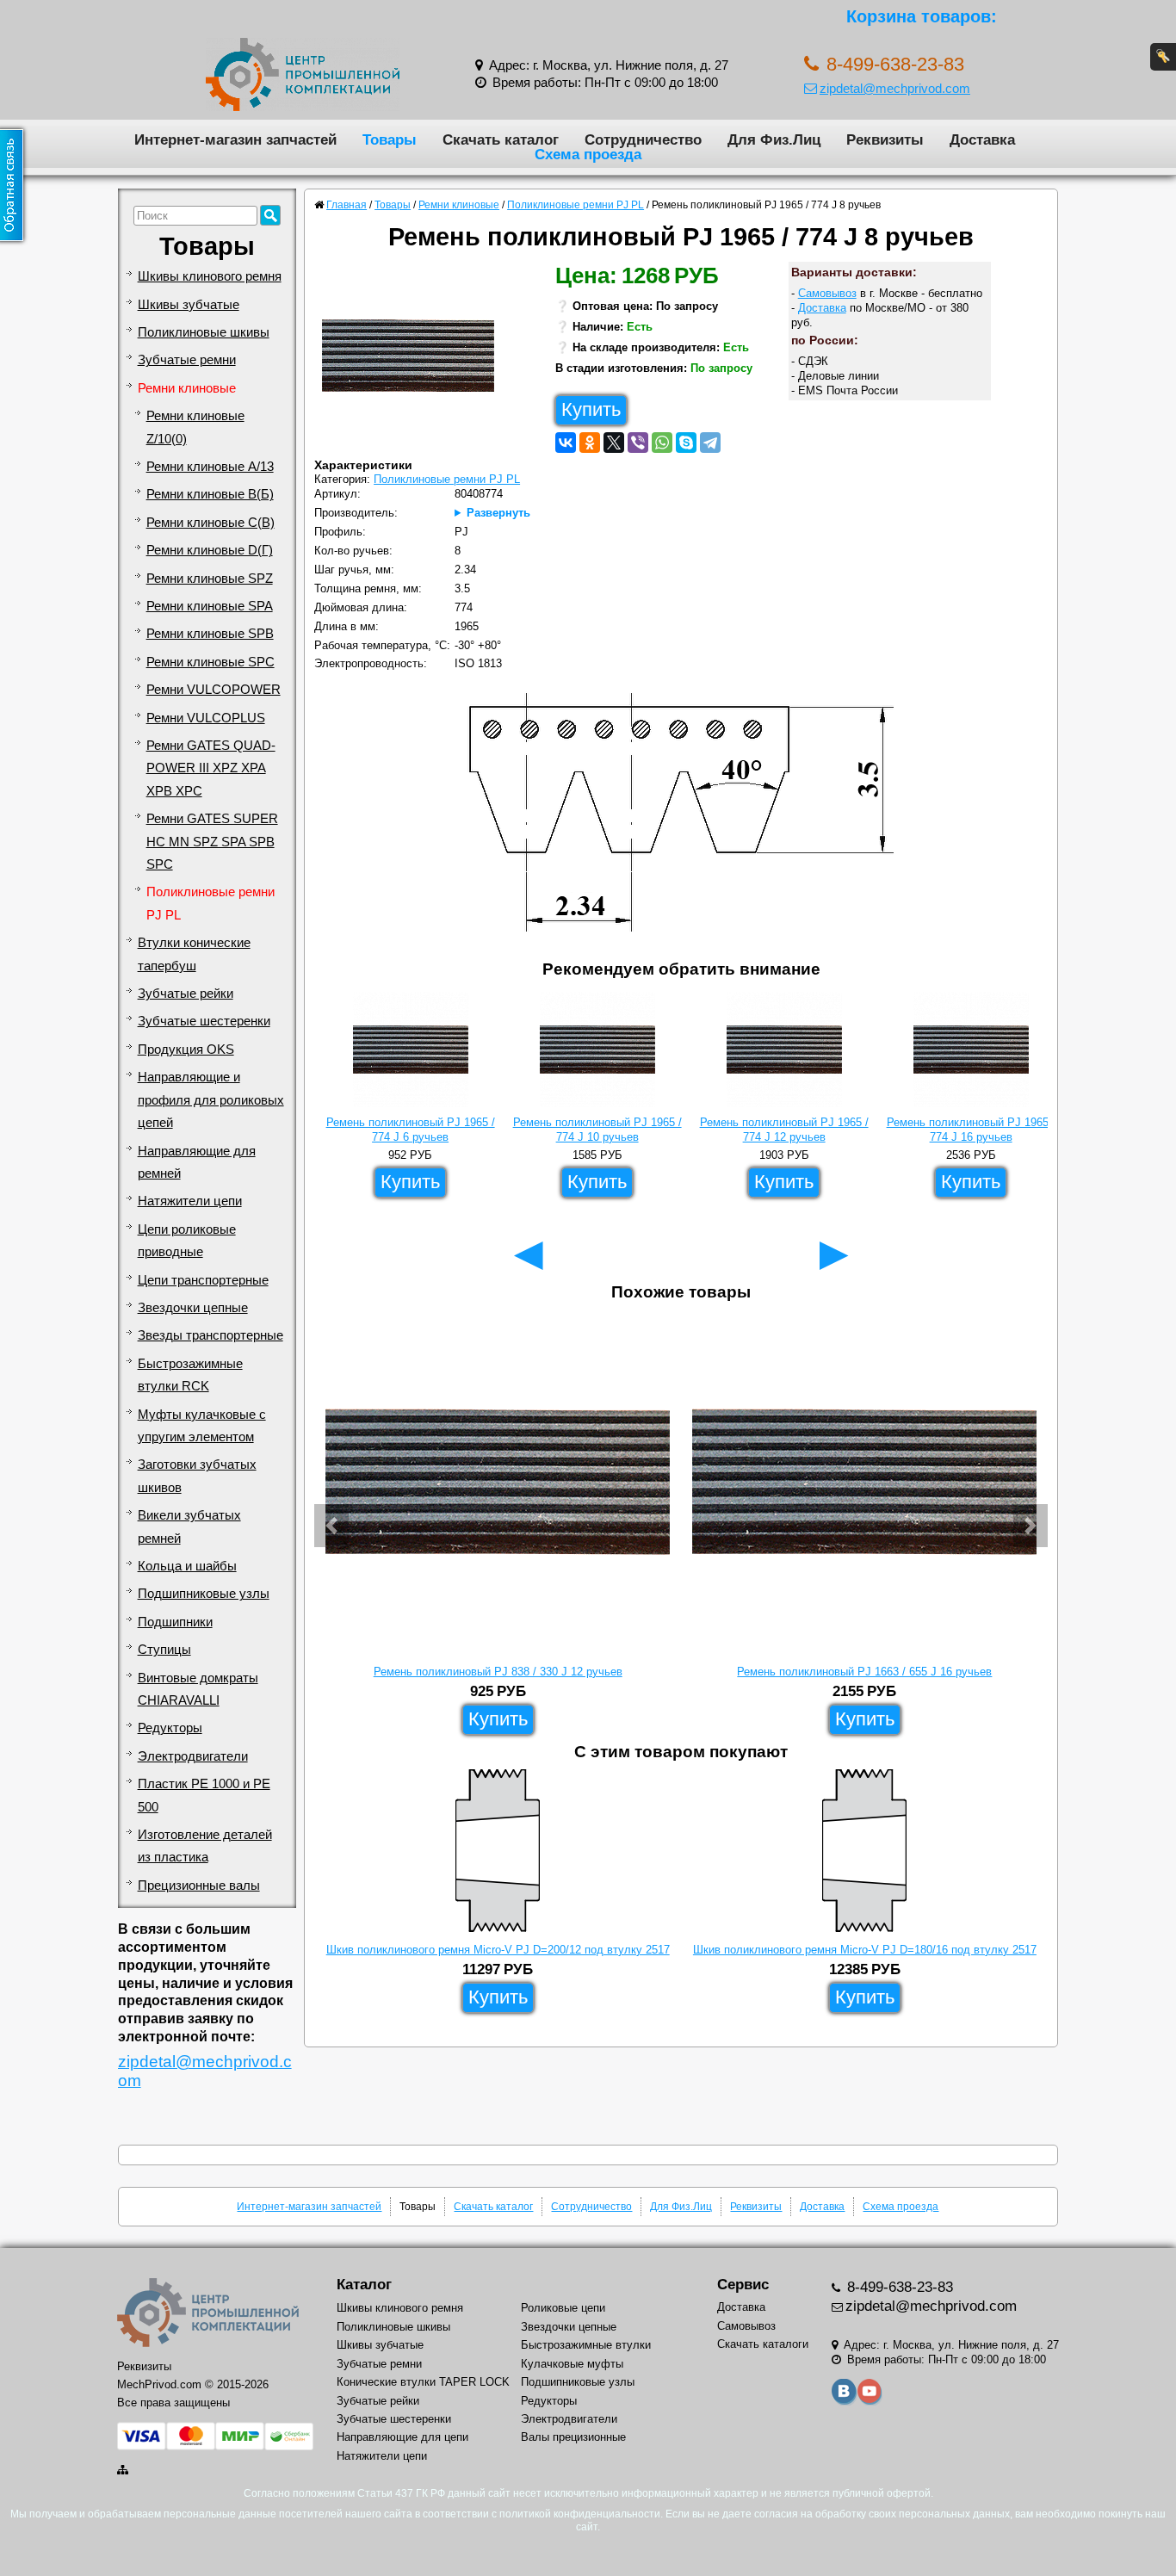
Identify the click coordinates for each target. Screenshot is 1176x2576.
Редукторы (170, 1728)
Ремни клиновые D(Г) (210, 550)
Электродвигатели (193, 1756)
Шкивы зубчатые (189, 305)
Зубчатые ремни (187, 360)
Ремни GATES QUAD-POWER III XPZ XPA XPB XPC (211, 768)
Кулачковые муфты (572, 2364)
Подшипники (175, 1622)
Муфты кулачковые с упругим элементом (202, 1426)
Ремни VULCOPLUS (206, 718)
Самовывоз (827, 293)
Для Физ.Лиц (774, 139)
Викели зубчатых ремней (189, 1526)
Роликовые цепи (563, 2308)
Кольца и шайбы (187, 1566)
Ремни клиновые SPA (210, 606)
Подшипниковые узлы (204, 1594)
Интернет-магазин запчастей (235, 139)
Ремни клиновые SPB (210, 634)
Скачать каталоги (763, 2344)
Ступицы (164, 1650)
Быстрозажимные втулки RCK (190, 1375)
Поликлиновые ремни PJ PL (210, 903)
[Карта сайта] (124, 2470)
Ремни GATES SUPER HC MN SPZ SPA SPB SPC (212, 842)
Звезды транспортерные (210, 1335)
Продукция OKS (186, 1050)
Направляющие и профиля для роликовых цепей (211, 1100)
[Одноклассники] (590, 443)
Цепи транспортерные (203, 1280)
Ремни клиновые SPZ (210, 579)
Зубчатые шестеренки (204, 1021)
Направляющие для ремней (197, 1162)
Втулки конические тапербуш (194, 954)
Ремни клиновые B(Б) (210, 494)
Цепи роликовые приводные (187, 1241)
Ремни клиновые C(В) (210, 523)
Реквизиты (885, 139)
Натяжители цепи (190, 1201)
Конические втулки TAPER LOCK (423, 2382)
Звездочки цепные (193, 1308)
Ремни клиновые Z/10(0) (195, 427)
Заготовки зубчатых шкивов (197, 1476)
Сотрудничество (643, 139)
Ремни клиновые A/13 (210, 467)
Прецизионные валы (199, 1886)
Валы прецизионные (573, 2437)
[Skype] (686, 443)
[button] (331, 1526)
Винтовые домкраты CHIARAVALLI (198, 1689)
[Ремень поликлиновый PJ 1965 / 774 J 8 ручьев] (415, 360)
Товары (390, 139)
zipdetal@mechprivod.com (895, 88)
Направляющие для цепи (402, 2437)
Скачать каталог (501, 139)
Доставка (982, 139)
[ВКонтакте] (566, 443)
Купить (591, 409)
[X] (614, 443)
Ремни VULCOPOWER (214, 690)
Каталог (364, 2285)
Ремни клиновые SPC (210, 662)
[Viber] (638, 443)
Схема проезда (588, 154)
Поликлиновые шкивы (204, 332)
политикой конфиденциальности (580, 2514)
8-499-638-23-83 (898, 2287)
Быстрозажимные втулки (586, 2345)
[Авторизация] (1163, 57)
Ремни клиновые (187, 388)
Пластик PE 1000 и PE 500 (204, 1795)
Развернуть (498, 513)
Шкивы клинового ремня (210, 276)
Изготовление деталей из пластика (205, 1846)
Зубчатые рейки (186, 994)
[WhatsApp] (662, 443)
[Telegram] (710, 443)
